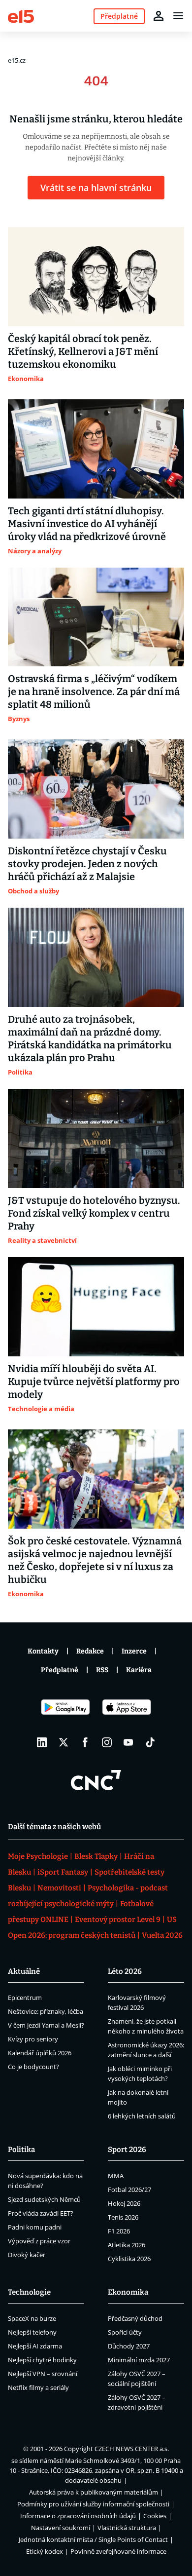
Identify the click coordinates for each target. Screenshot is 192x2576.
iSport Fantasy (63, 1872)
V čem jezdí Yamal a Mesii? (46, 2025)
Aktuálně (24, 1971)
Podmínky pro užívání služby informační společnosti (93, 2504)
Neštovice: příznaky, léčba (46, 2011)
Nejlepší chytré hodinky (42, 2360)
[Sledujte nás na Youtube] (128, 1742)
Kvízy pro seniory (33, 2039)
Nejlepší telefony (32, 2332)
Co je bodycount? (33, 2067)
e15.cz (17, 60)
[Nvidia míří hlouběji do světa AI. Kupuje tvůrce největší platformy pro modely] (96, 1307)
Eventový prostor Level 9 (118, 1920)
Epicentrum (25, 1998)
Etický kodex (45, 2551)
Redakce (90, 1651)
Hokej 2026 (124, 2203)
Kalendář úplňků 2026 (40, 2053)
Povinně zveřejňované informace (118, 2551)
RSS (102, 1670)
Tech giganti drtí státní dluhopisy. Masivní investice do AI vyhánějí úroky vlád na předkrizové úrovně (87, 524)
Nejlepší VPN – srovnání (43, 2374)
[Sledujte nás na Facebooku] (85, 1742)
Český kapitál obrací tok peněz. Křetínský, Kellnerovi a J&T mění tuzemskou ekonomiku (83, 351)
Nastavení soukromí (61, 2528)
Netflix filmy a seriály (38, 2387)
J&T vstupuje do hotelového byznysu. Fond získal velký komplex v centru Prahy (94, 1213)
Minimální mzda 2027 (139, 2360)
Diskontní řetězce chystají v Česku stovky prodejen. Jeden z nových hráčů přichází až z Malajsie (87, 864)
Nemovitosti (59, 1888)
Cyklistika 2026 (129, 2259)
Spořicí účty (125, 2332)
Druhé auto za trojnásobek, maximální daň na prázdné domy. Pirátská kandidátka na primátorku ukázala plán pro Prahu (90, 1038)
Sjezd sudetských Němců (44, 2199)
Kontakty (43, 1651)
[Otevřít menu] (178, 16)
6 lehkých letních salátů (142, 2116)
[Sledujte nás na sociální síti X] (64, 1742)
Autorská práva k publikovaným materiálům (94, 2492)
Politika (21, 2150)
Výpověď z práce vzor (39, 2241)
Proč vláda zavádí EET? (41, 2213)
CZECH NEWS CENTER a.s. (132, 2449)
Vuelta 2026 (162, 1935)
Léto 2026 (125, 1971)
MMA (116, 2176)
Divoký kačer (27, 2255)
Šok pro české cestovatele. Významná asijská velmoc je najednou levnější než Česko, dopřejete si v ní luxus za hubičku (95, 1560)
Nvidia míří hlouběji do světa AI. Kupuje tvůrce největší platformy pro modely (94, 1382)
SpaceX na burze (32, 2318)
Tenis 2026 (123, 2217)
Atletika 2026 (127, 2245)
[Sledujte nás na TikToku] (150, 1742)
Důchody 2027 (129, 2346)
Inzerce (134, 1651)
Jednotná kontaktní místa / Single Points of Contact (93, 2539)
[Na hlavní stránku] (21, 16)
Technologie (29, 2292)
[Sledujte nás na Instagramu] (107, 1742)
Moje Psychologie (38, 1856)
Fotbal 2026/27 (129, 2190)
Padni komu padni (35, 2227)
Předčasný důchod (135, 2318)
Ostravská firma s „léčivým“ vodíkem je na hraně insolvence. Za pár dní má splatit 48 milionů (94, 692)
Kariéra (139, 1670)
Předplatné (60, 1670)
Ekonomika (128, 2292)
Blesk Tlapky (96, 1856)
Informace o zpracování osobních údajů (78, 2516)
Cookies (155, 2516)
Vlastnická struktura (127, 2528)
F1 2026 (119, 2231)
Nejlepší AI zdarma (35, 2346)
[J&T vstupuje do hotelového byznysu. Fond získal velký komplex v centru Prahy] (96, 1138)
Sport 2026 (127, 2150)
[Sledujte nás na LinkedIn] (42, 1742)
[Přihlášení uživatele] (159, 16)
